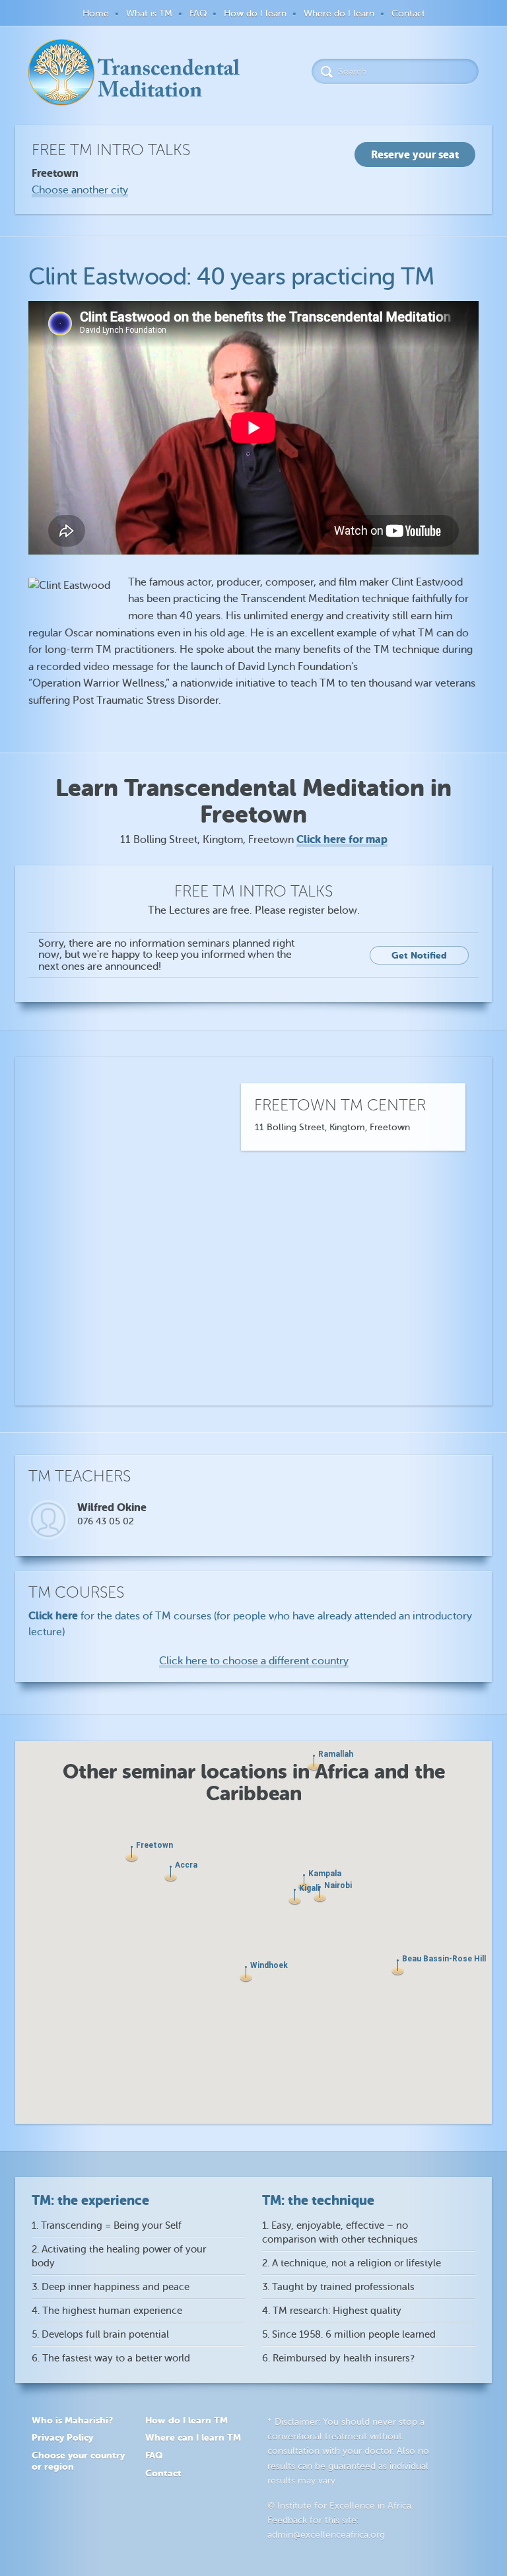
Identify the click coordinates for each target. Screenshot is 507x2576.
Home (96, 14)
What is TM (149, 14)
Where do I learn (339, 14)
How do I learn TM (186, 2420)
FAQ (198, 14)
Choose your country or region (78, 2461)
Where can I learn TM (193, 2437)
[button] (295, 1897)
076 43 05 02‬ (106, 1521)
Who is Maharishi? (72, 2420)
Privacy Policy (62, 2437)
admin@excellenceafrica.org (326, 2535)
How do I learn (255, 14)
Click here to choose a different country (254, 1661)
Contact (408, 14)
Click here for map (342, 839)
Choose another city (80, 190)
